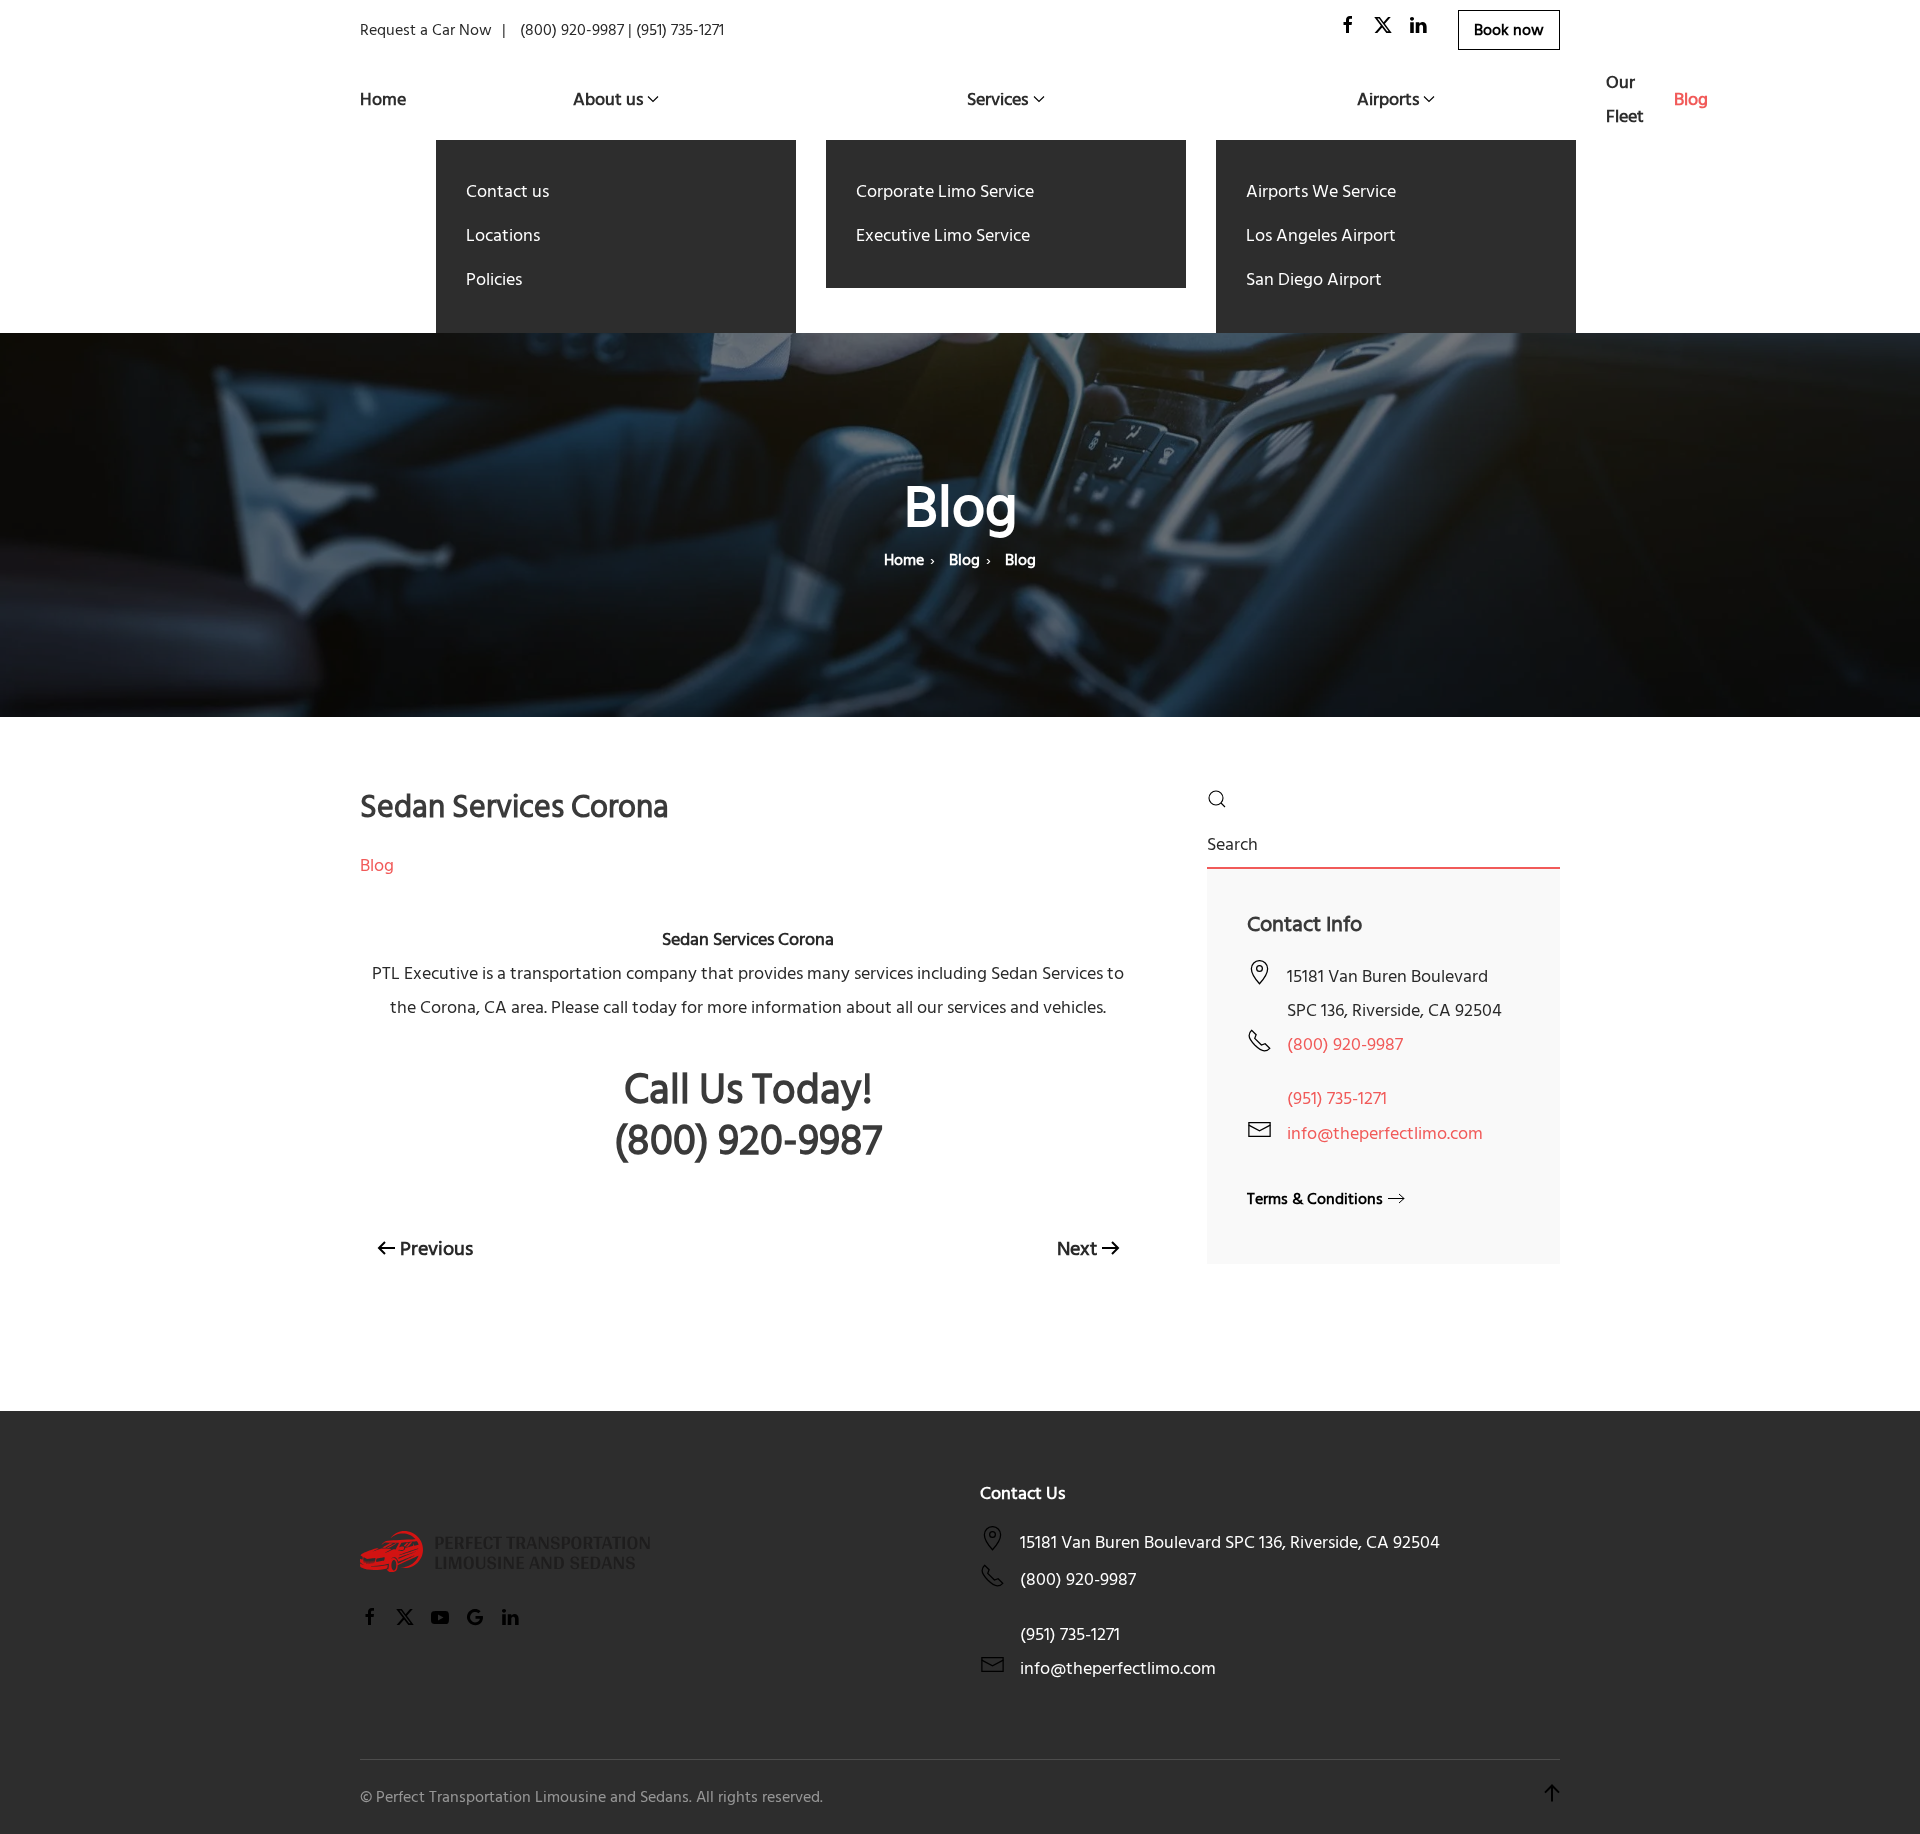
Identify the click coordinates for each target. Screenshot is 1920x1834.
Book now (1509, 30)
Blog (1691, 99)
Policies (494, 279)
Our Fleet (1625, 99)
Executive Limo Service (943, 235)
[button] (1552, 1796)
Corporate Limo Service (945, 191)
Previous (436, 1249)
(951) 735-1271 (1337, 1098)
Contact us (507, 191)
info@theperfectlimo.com (1385, 1133)
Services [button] (997, 99)
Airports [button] (1388, 99)
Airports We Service (1321, 191)
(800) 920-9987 (1345, 1044)
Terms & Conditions (1315, 1199)
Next (1077, 1249)
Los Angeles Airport (1321, 235)
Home (383, 99)
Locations (503, 235)
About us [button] (608, 99)
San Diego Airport (1314, 279)
